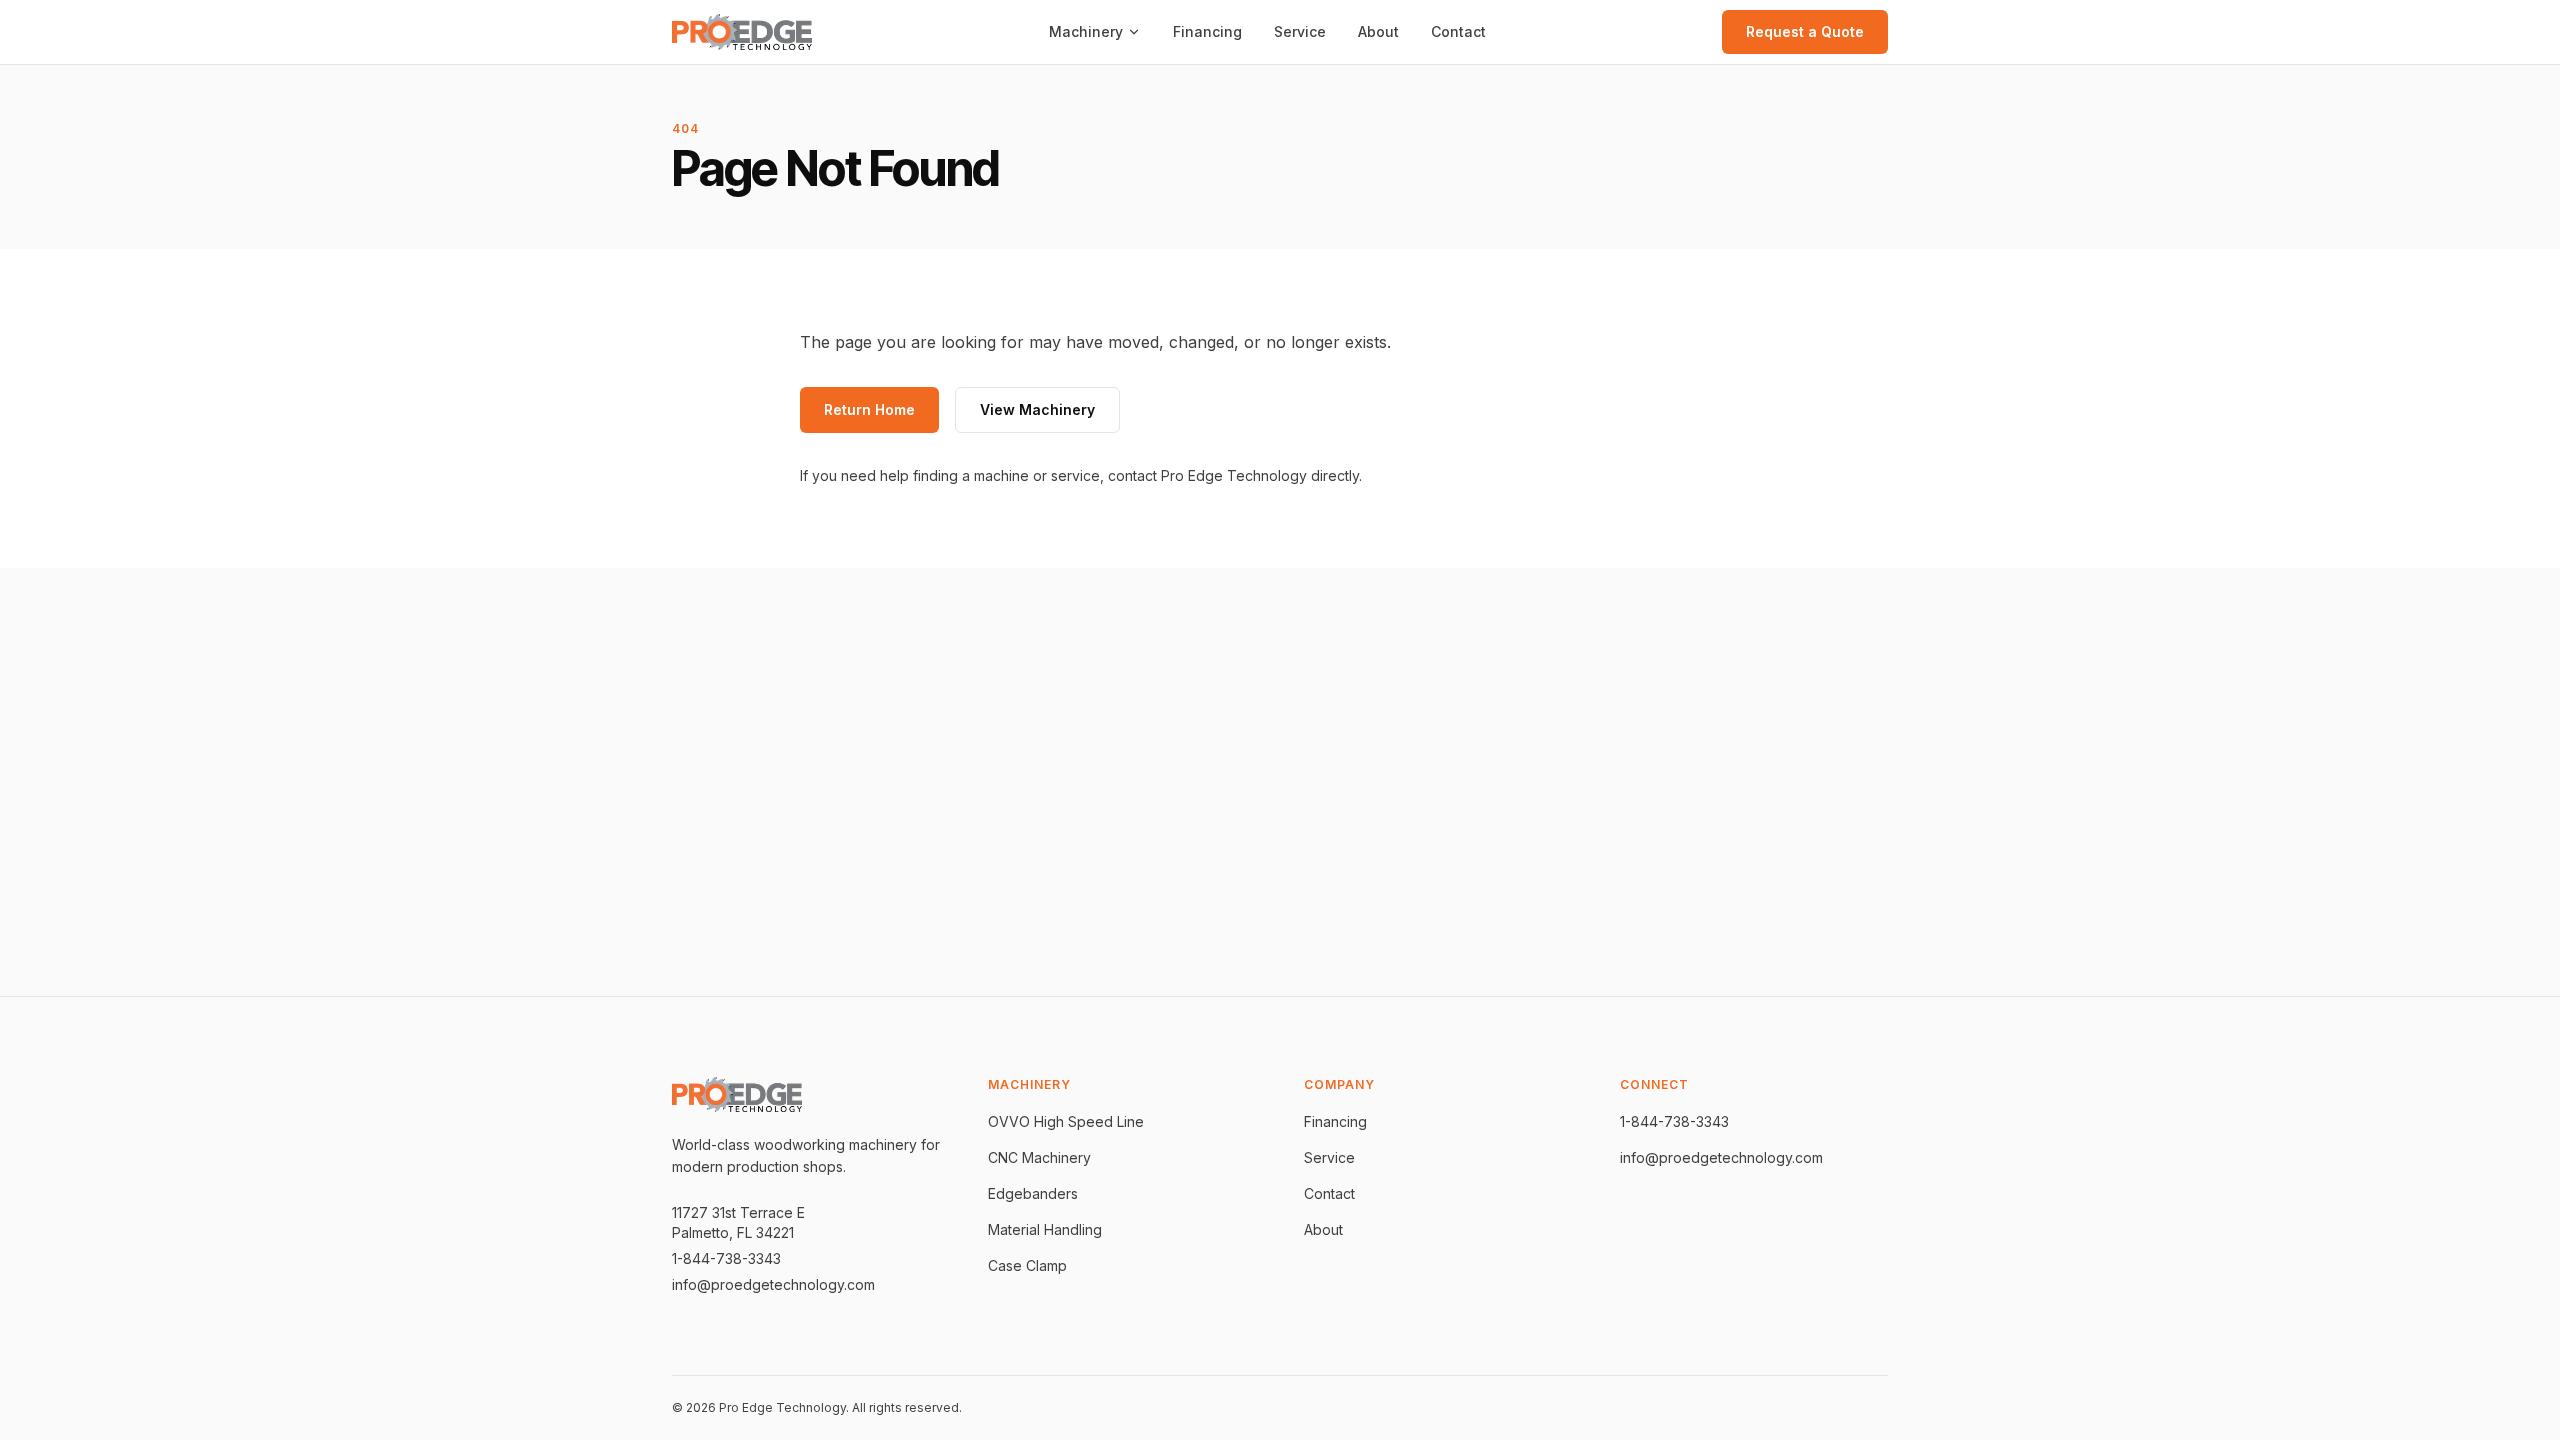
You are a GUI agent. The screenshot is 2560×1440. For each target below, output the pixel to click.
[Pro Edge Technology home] (742, 32)
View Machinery (1037, 409)
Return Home (869, 409)
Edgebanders (1033, 1193)
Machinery (1086, 31)
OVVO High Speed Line (1066, 1121)
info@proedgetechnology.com (773, 1284)
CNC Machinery (1039, 1157)
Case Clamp (1027, 1265)
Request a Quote (1805, 31)
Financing (1207, 31)
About (1378, 31)
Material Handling (1045, 1229)
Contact (1458, 31)
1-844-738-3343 (726, 1258)
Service (1300, 31)
